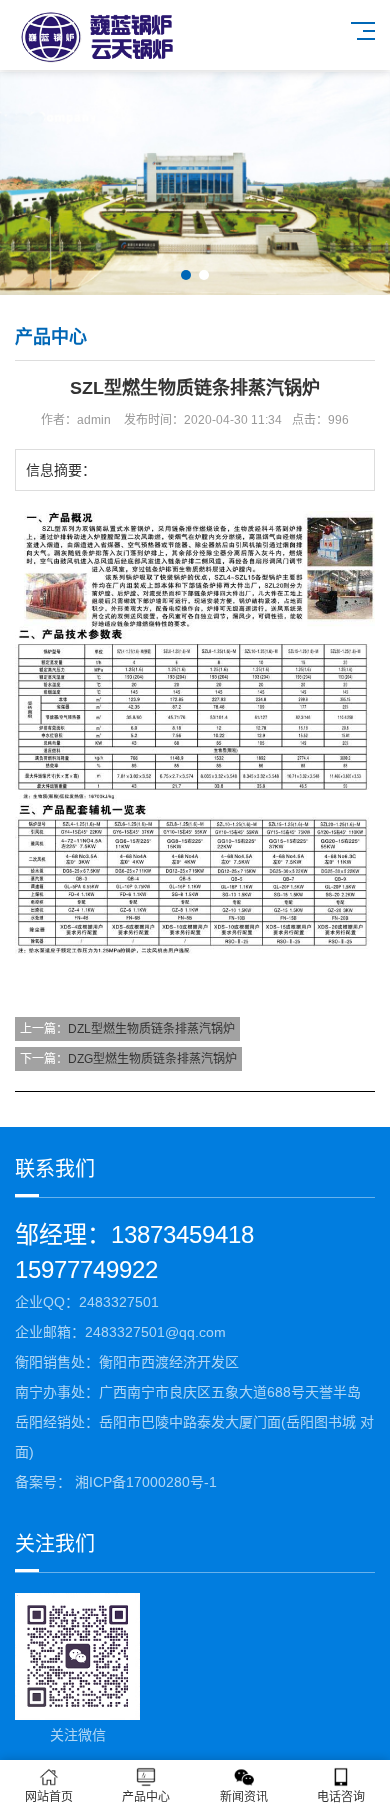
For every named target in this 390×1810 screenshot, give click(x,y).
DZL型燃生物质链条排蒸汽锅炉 (151, 1029)
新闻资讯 (244, 1797)
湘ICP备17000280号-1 (144, 1482)
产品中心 (146, 1797)
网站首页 (49, 1797)
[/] (140, 36)
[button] (186, 275)
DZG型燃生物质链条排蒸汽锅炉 (152, 1059)
